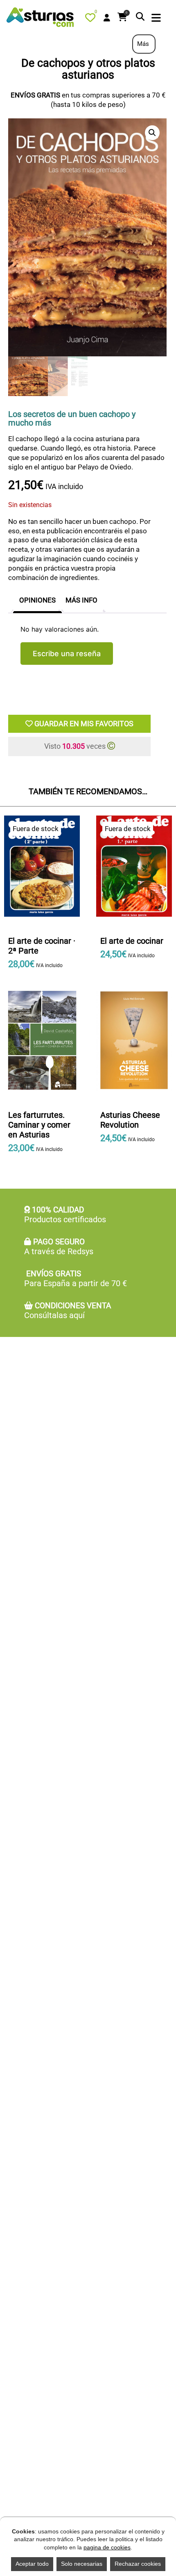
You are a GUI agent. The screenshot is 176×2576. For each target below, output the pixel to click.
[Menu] (156, 19)
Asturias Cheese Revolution (130, 1120)
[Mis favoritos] (92, 19)
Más (144, 44)
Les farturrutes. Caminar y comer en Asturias (39, 1125)
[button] (152, 133)
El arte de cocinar (132, 941)
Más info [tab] (81, 600)
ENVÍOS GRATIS (76, 1279)
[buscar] (140, 17)
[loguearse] (107, 18)
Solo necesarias (82, 2564)
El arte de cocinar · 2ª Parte (42, 946)
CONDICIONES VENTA (68, 1311)
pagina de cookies (107, 2547)
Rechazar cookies (138, 2564)
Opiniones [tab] (37, 600)
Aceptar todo (32, 2564)
